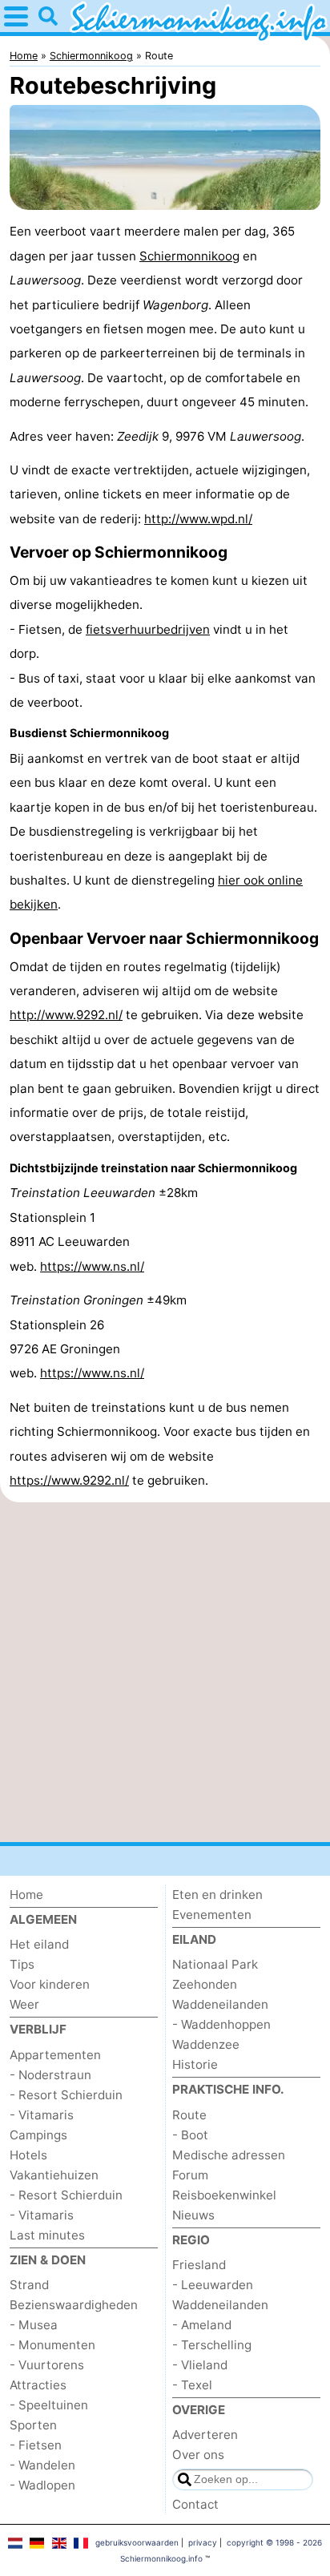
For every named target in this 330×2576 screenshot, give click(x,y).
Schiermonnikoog (189, 256)
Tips (22, 1964)
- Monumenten (52, 2345)
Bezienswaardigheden (74, 2305)
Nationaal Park (215, 1964)
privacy (203, 2542)
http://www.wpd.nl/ (198, 519)
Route (189, 2115)
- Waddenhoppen (221, 2024)
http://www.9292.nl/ (66, 1015)
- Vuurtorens (47, 2365)
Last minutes (47, 2235)
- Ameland (202, 2325)
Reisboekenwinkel (224, 2195)
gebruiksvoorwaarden (137, 2542)
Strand (29, 2285)
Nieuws (193, 2215)
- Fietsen (36, 2445)
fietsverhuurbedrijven (148, 629)
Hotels (28, 2155)
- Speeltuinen (49, 2405)
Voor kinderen (50, 1984)
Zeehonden (205, 1984)
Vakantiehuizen (54, 2175)
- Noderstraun (50, 2075)
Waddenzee (206, 2044)
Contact (195, 2504)
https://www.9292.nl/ (69, 1480)
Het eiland (39, 1944)
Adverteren (205, 2435)
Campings (38, 2135)
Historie (195, 2064)
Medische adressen (229, 2155)
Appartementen (55, 2055)
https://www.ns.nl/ (92, 1266)
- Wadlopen (42, 2485)
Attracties (38, 2385)
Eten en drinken (217, 1895)
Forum (190, 2175)
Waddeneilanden (220, 2004)
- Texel (192, 2385)
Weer (24, 2004)
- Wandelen (42, 2465)
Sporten (33, 2425)
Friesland (199, 2265)
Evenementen (212, 1915)
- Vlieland (200, 2365)
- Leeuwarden (213, 2285)
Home (26, 1895)
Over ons (198, 2455)
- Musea (34, 2325)
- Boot (190, 2135)
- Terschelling (212, 2345)
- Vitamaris (42, 2115)
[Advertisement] (165, 1672)
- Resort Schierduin (66, 2095)
